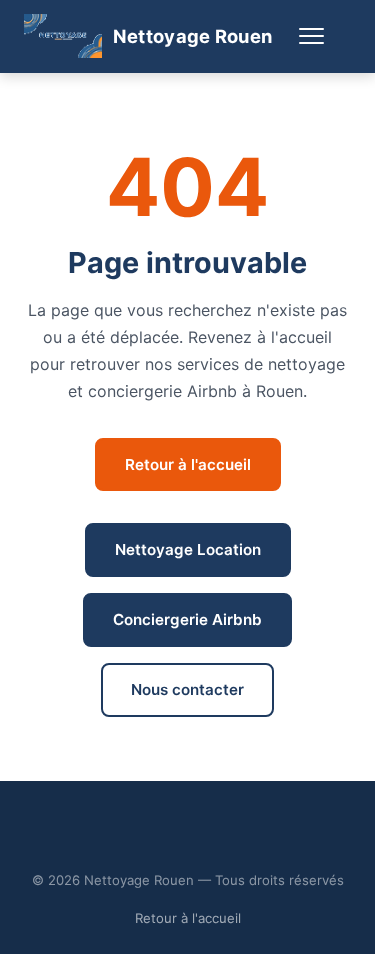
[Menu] (312, 36)
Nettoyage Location (188, 549)
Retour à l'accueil (188, 464)
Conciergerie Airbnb (187, 619)
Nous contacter (187, 689)
